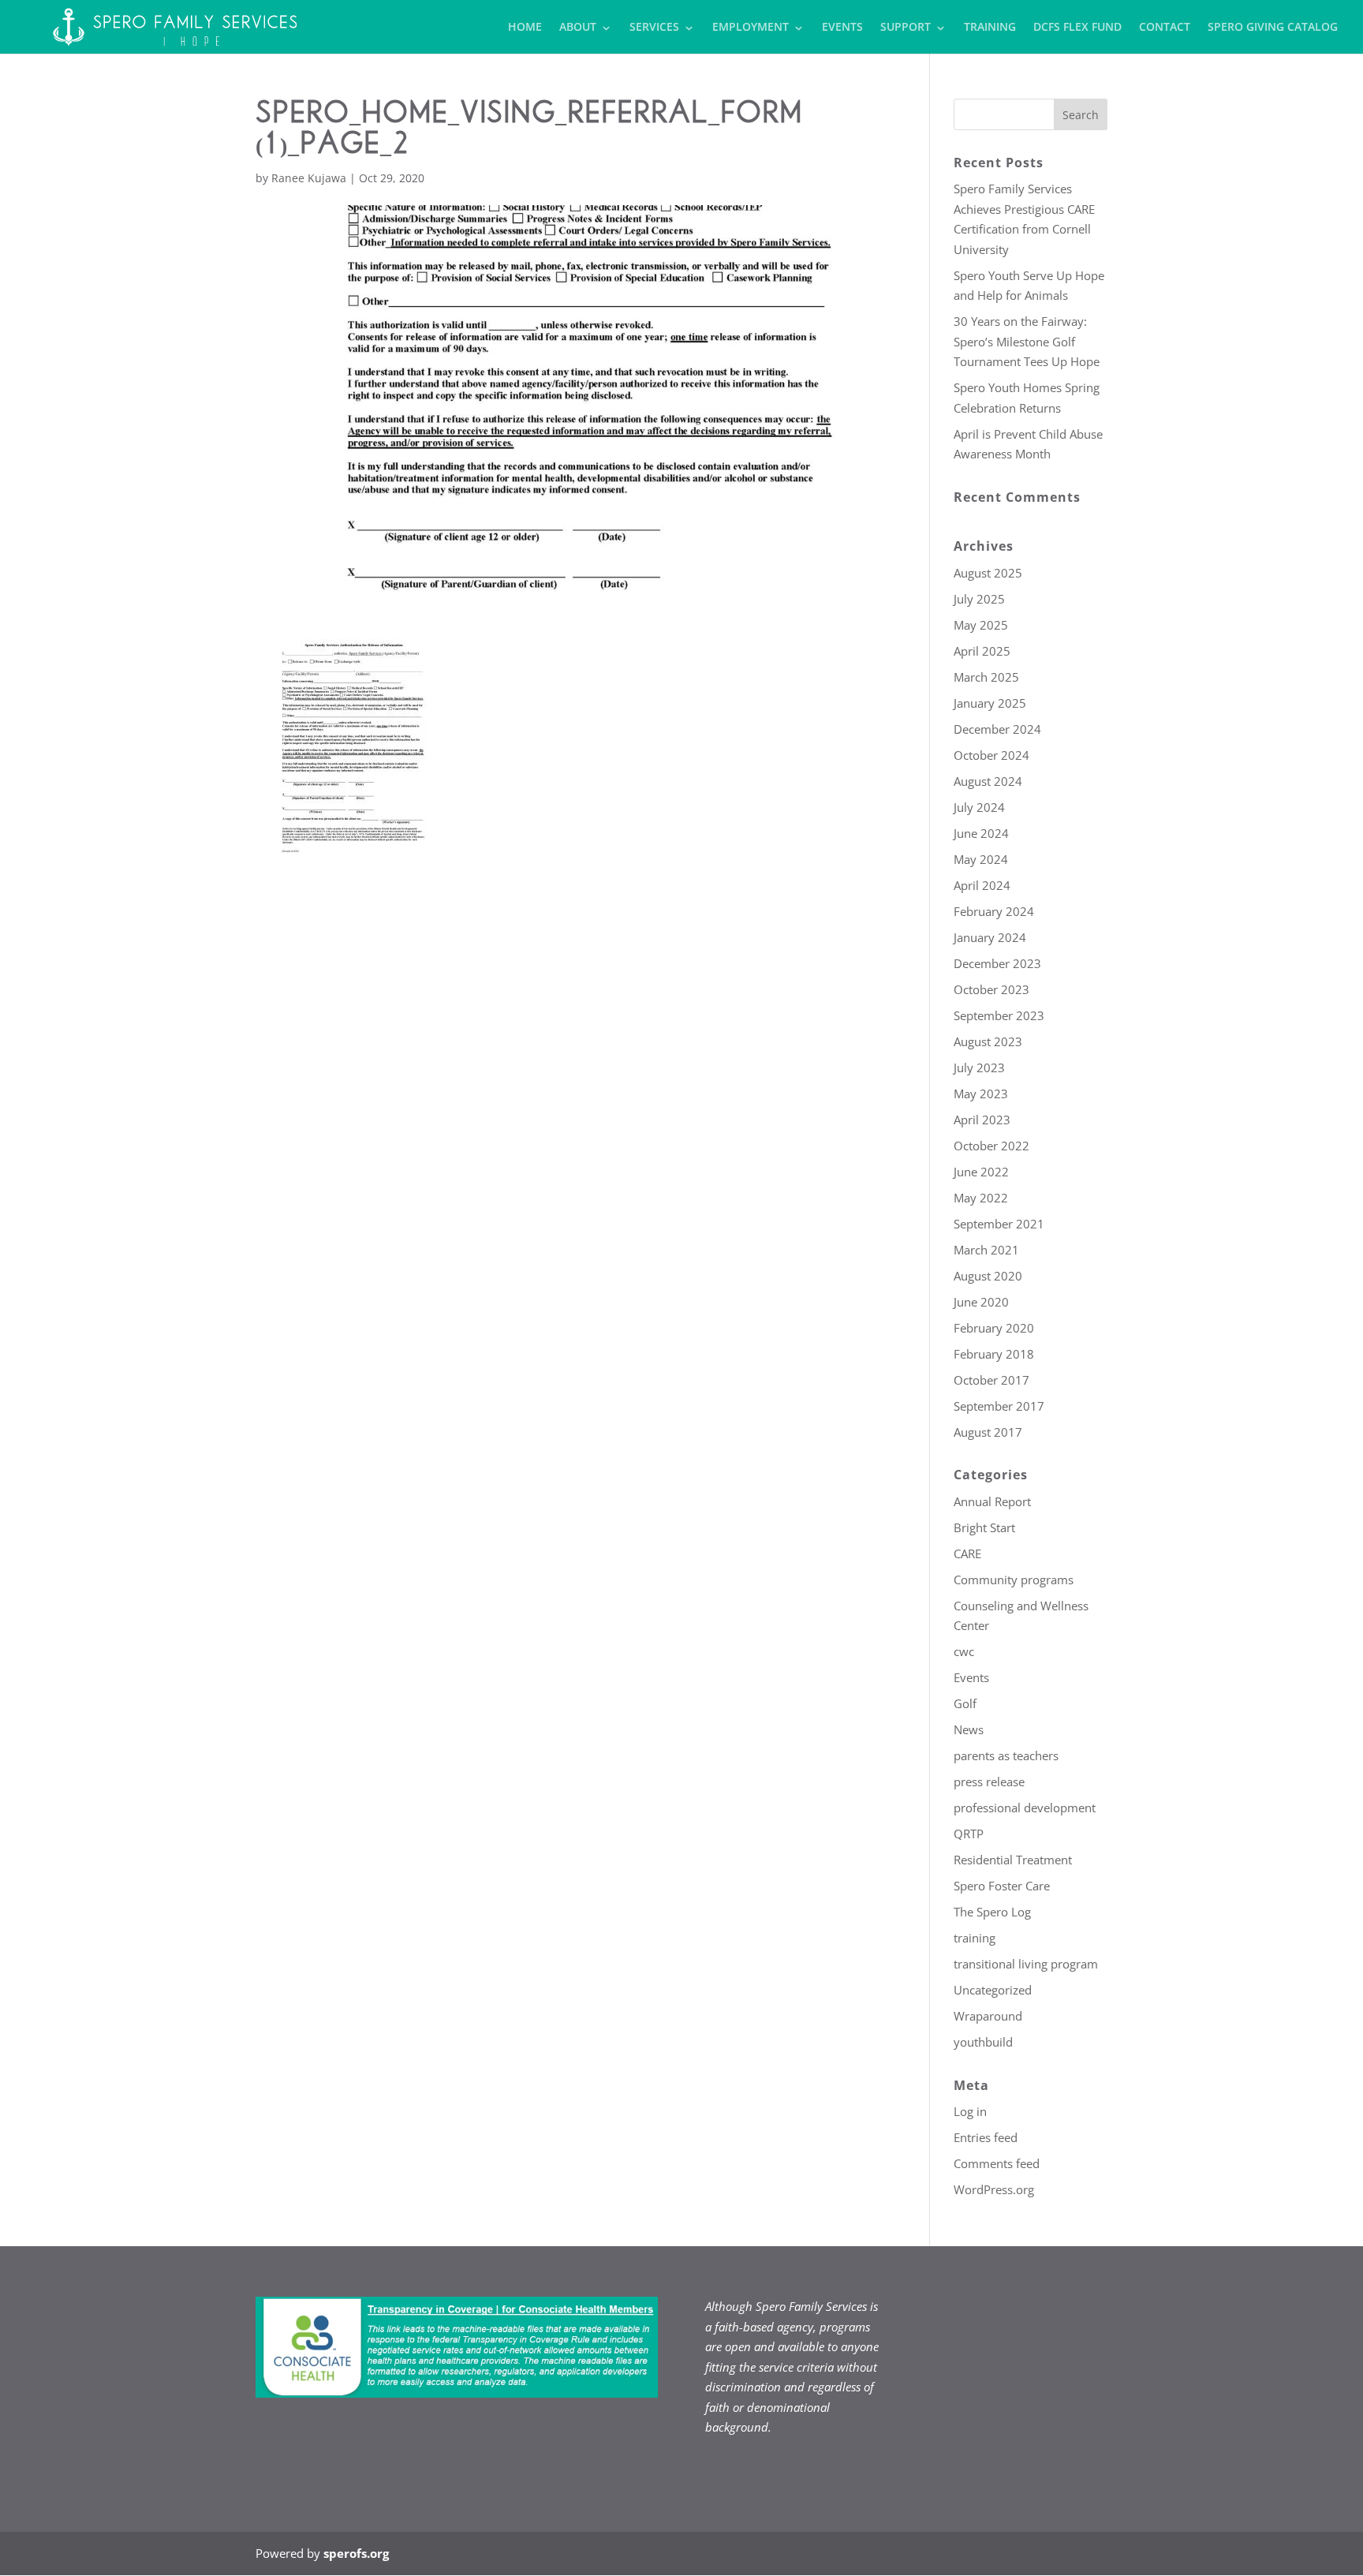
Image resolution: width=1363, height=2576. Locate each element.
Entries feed (986, 2137)
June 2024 (981, 833)
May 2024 (981, 859)
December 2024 (997, 729)
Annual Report (992, 1501)
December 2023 (997, 963)
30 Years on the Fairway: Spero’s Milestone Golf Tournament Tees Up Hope (1027, 341)
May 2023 (981, 1094)
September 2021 (999, 1224)
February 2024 (994, 911)
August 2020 (988, 1276)
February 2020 (994, 1328)
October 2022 (991, 1146)
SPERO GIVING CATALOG (1273, 28)
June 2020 (981, 1302)
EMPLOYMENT (751, 28)
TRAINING (990, 28)
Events (971, 1677)
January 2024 (990, 937)
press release (989, 1782)
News (969, 1729)
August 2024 (988, 781)
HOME (525, 28)
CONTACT (1165, 28)
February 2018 (994, 1354)
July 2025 (979, 599)
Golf (965, 1703)
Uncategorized (993, 1990)
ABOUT (578, 28)
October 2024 (991, 755)
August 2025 (988, 573)
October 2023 (991, 989)
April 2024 (982, 885)
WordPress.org (994, 2189)
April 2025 (982, 651)
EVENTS (842, 28)
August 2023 (988, 1041)
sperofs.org (356, 2553)
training (975, 1938)
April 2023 (982, 1120)
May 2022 (981, 1198)
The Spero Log (992, 1912)
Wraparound (988, 2016)
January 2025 (990, 703)
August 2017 (988, 1432)
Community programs (1014, 1580)
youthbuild (983, 2042)
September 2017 (999, 1406)
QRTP (969, 1834)
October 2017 (991, 1380)
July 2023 (979, 1067)
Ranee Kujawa (309, 178)
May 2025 (981, 625)
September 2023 (999, 1015)
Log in (970, 2111)
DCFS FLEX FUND (1077, 28)
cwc (964, 1651)
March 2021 (986, 1250)
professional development (1025, 1808)
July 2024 (979, 807)
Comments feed (997, 2163)
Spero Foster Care (1002, 1886)
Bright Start (984, 1527)
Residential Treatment (1013, 1860)
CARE (967, 1553)
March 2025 (986, 677)
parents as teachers (1006, 1755)
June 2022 (981, 1172)
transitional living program (1026, 1964)
